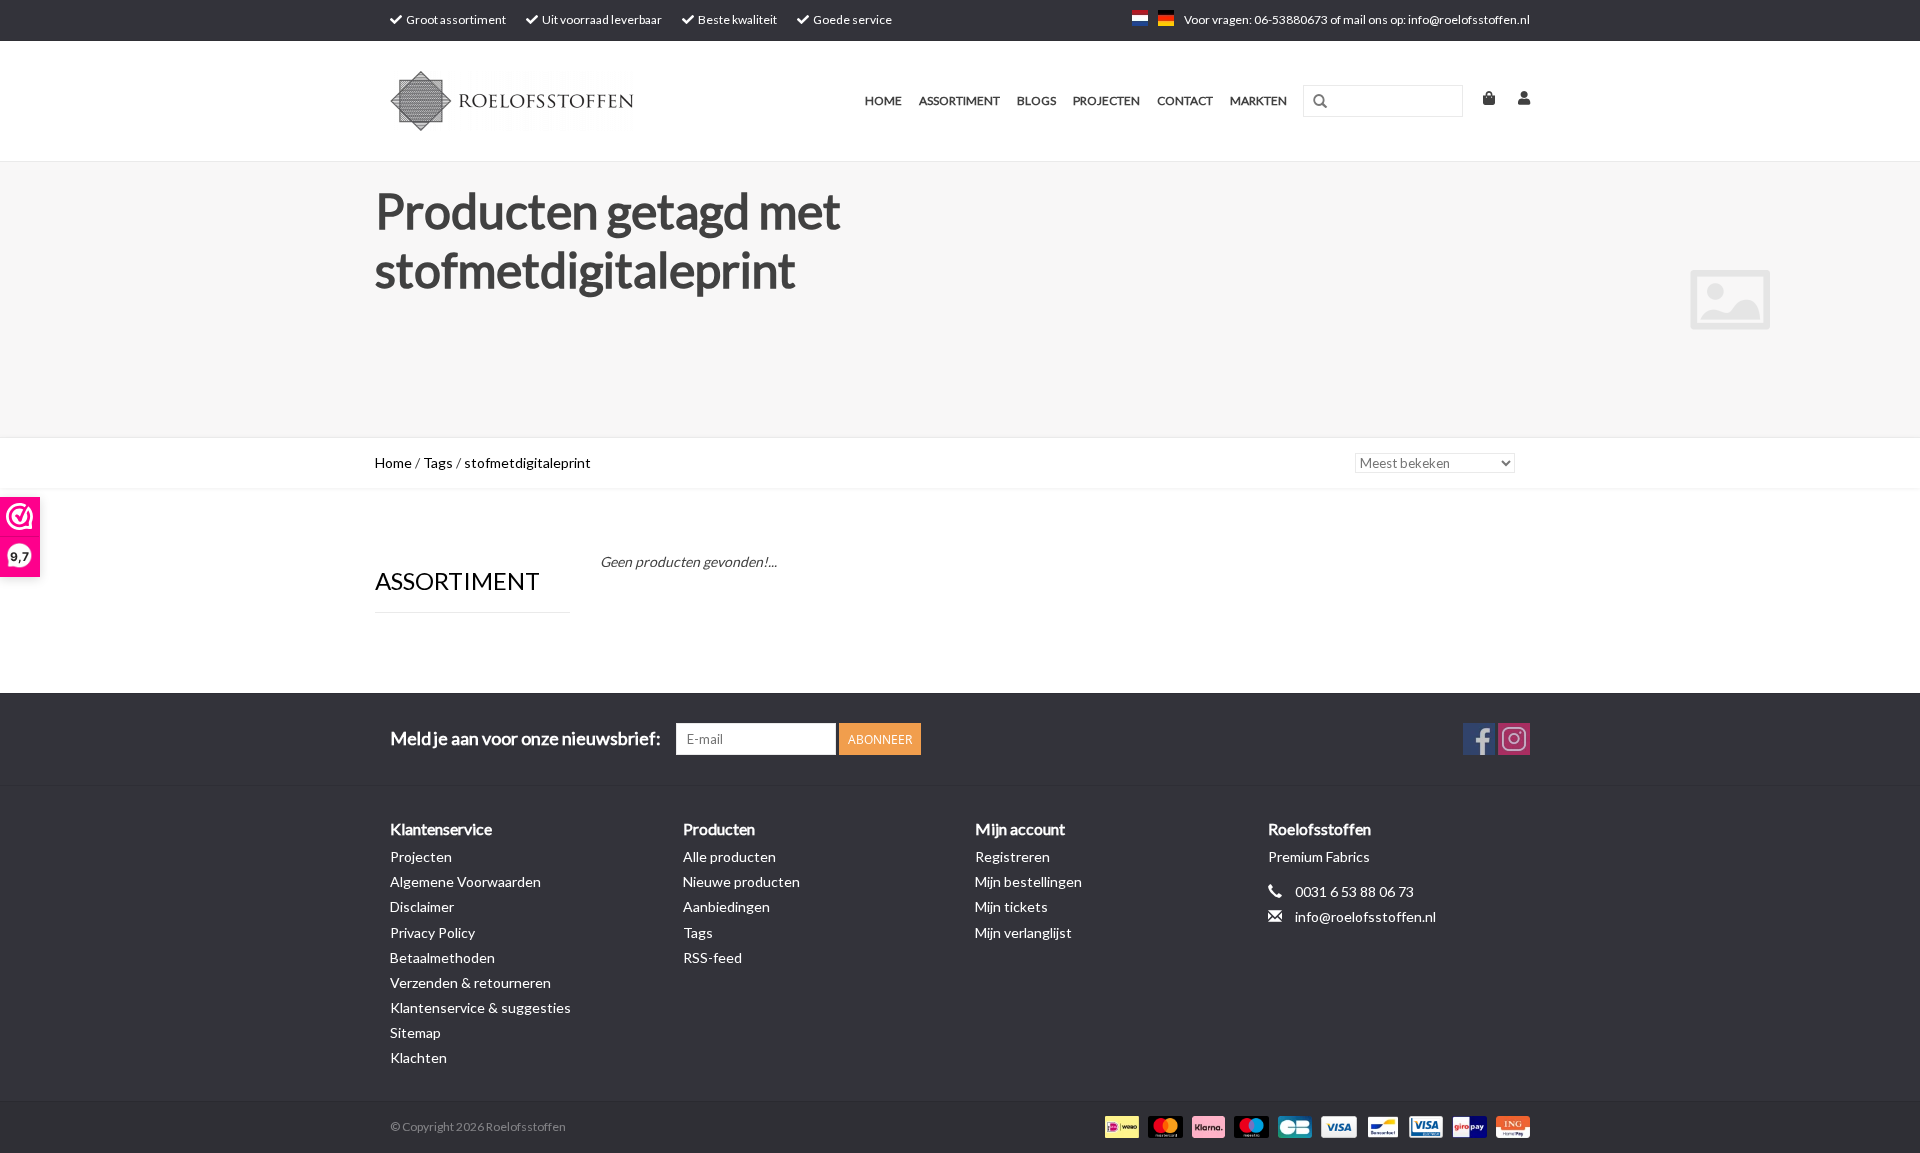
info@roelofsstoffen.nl (1365, 916)
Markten (1258, 100)
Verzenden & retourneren (470, 982)
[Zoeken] (1320, 102)
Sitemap (415, 1032)
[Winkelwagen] (1480, 97)
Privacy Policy (432, 932)
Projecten (1106, 100)
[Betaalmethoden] (1119, 1125)
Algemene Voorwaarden (465, 881)
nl (1140, 18)
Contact (1185, 100)
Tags (438, 462)
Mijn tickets (1011, 906)
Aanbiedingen (726, 906)
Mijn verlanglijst (1023, 932)
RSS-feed (712, 957)
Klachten (418, 1057)
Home (883, 100)
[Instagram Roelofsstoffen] (1514, 739)
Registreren (1012, 856)
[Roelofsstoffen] (542, 101)
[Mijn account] (1514, 97)
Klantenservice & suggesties (480, 1007)
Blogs (1036, 100)
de (1166, 18)
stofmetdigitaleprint (527, 462)
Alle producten (729, 856)
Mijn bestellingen (1028, 881)
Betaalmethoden (442, 957)
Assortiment (959, 100)
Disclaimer (422, 906)
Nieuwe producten (741, 881)
